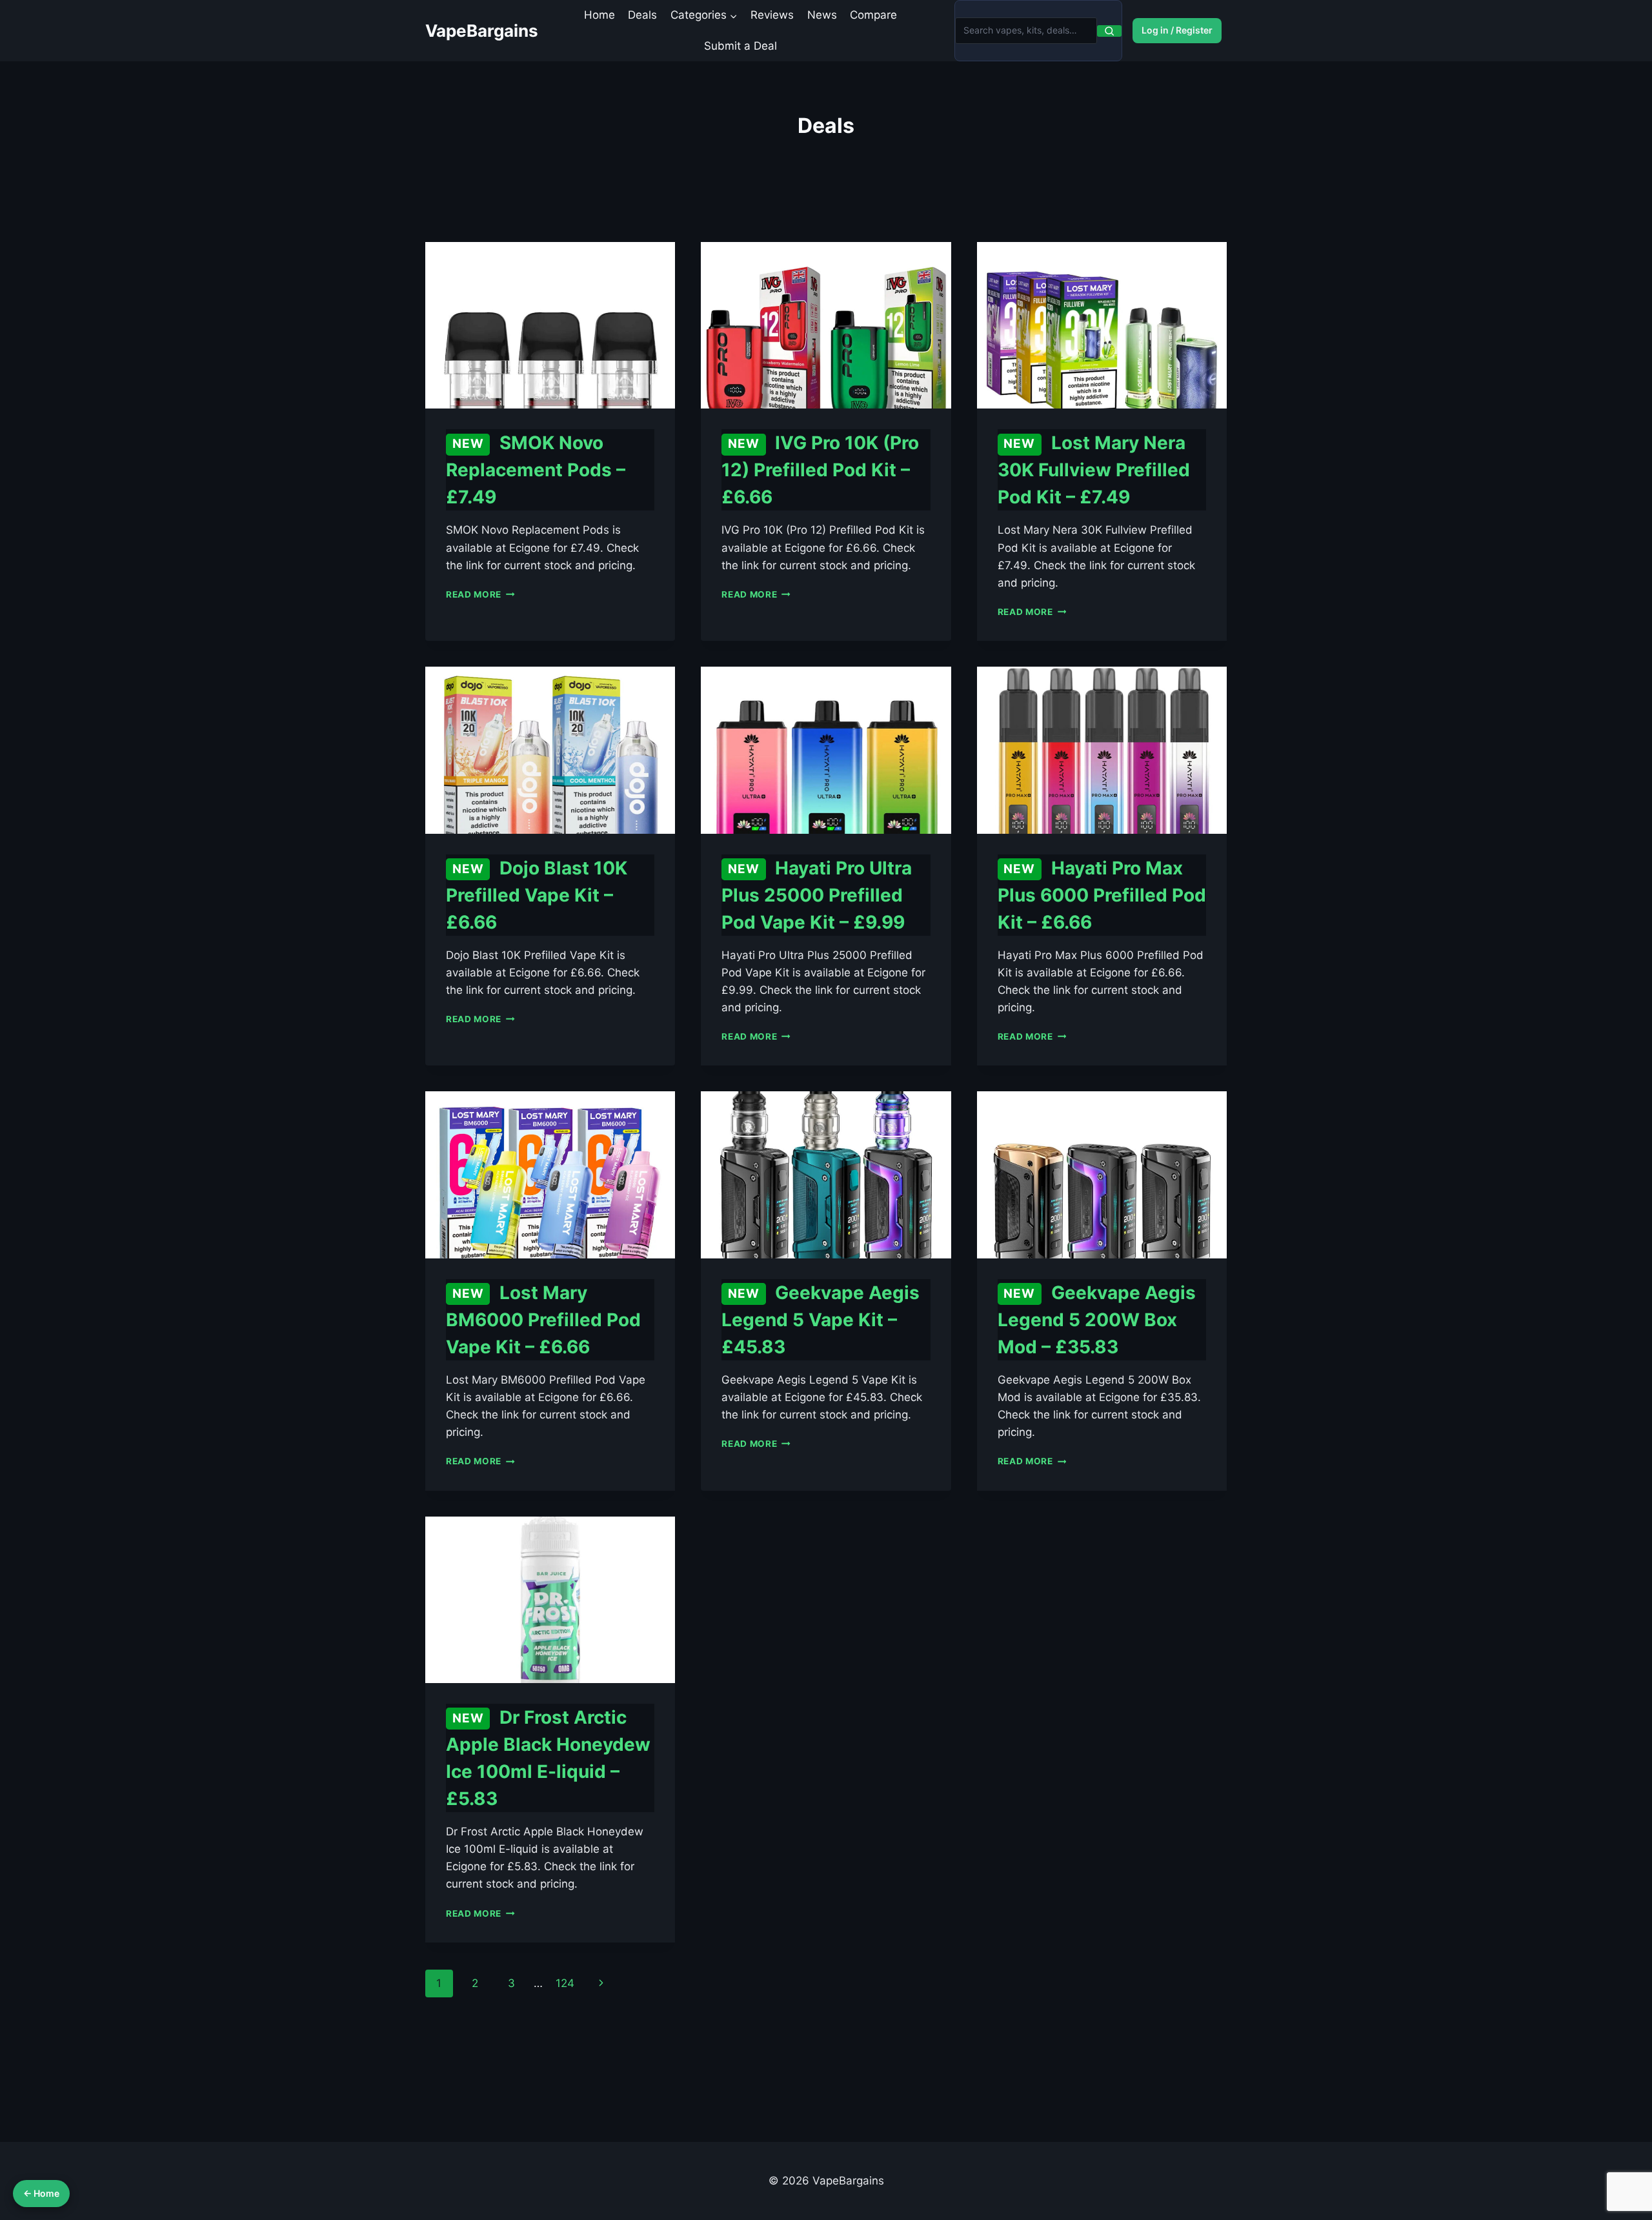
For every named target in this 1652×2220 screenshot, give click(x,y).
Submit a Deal (740, 46)
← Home (41, 2193)
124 (565, 1983)
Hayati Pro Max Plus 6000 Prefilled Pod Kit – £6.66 (1102, 895)
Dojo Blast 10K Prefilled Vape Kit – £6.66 (537, 895)
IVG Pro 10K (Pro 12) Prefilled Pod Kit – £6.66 (820, 470)
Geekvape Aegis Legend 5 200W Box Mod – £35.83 (1097, 1320)
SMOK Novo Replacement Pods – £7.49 (536, 470)
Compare (873, 15)
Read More (480, 594)
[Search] (1109, 31)
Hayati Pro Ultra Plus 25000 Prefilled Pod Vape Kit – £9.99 (817, 895)
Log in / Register (1177, 30)
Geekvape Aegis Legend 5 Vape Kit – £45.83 (821, 1320)
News (822, 15)
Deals (642, 15)
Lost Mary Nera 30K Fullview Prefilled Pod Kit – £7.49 (1094, 470)
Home (599, 15)
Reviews (772, 15)
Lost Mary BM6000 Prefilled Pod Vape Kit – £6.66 (543, 1320)
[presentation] (550, 325)
